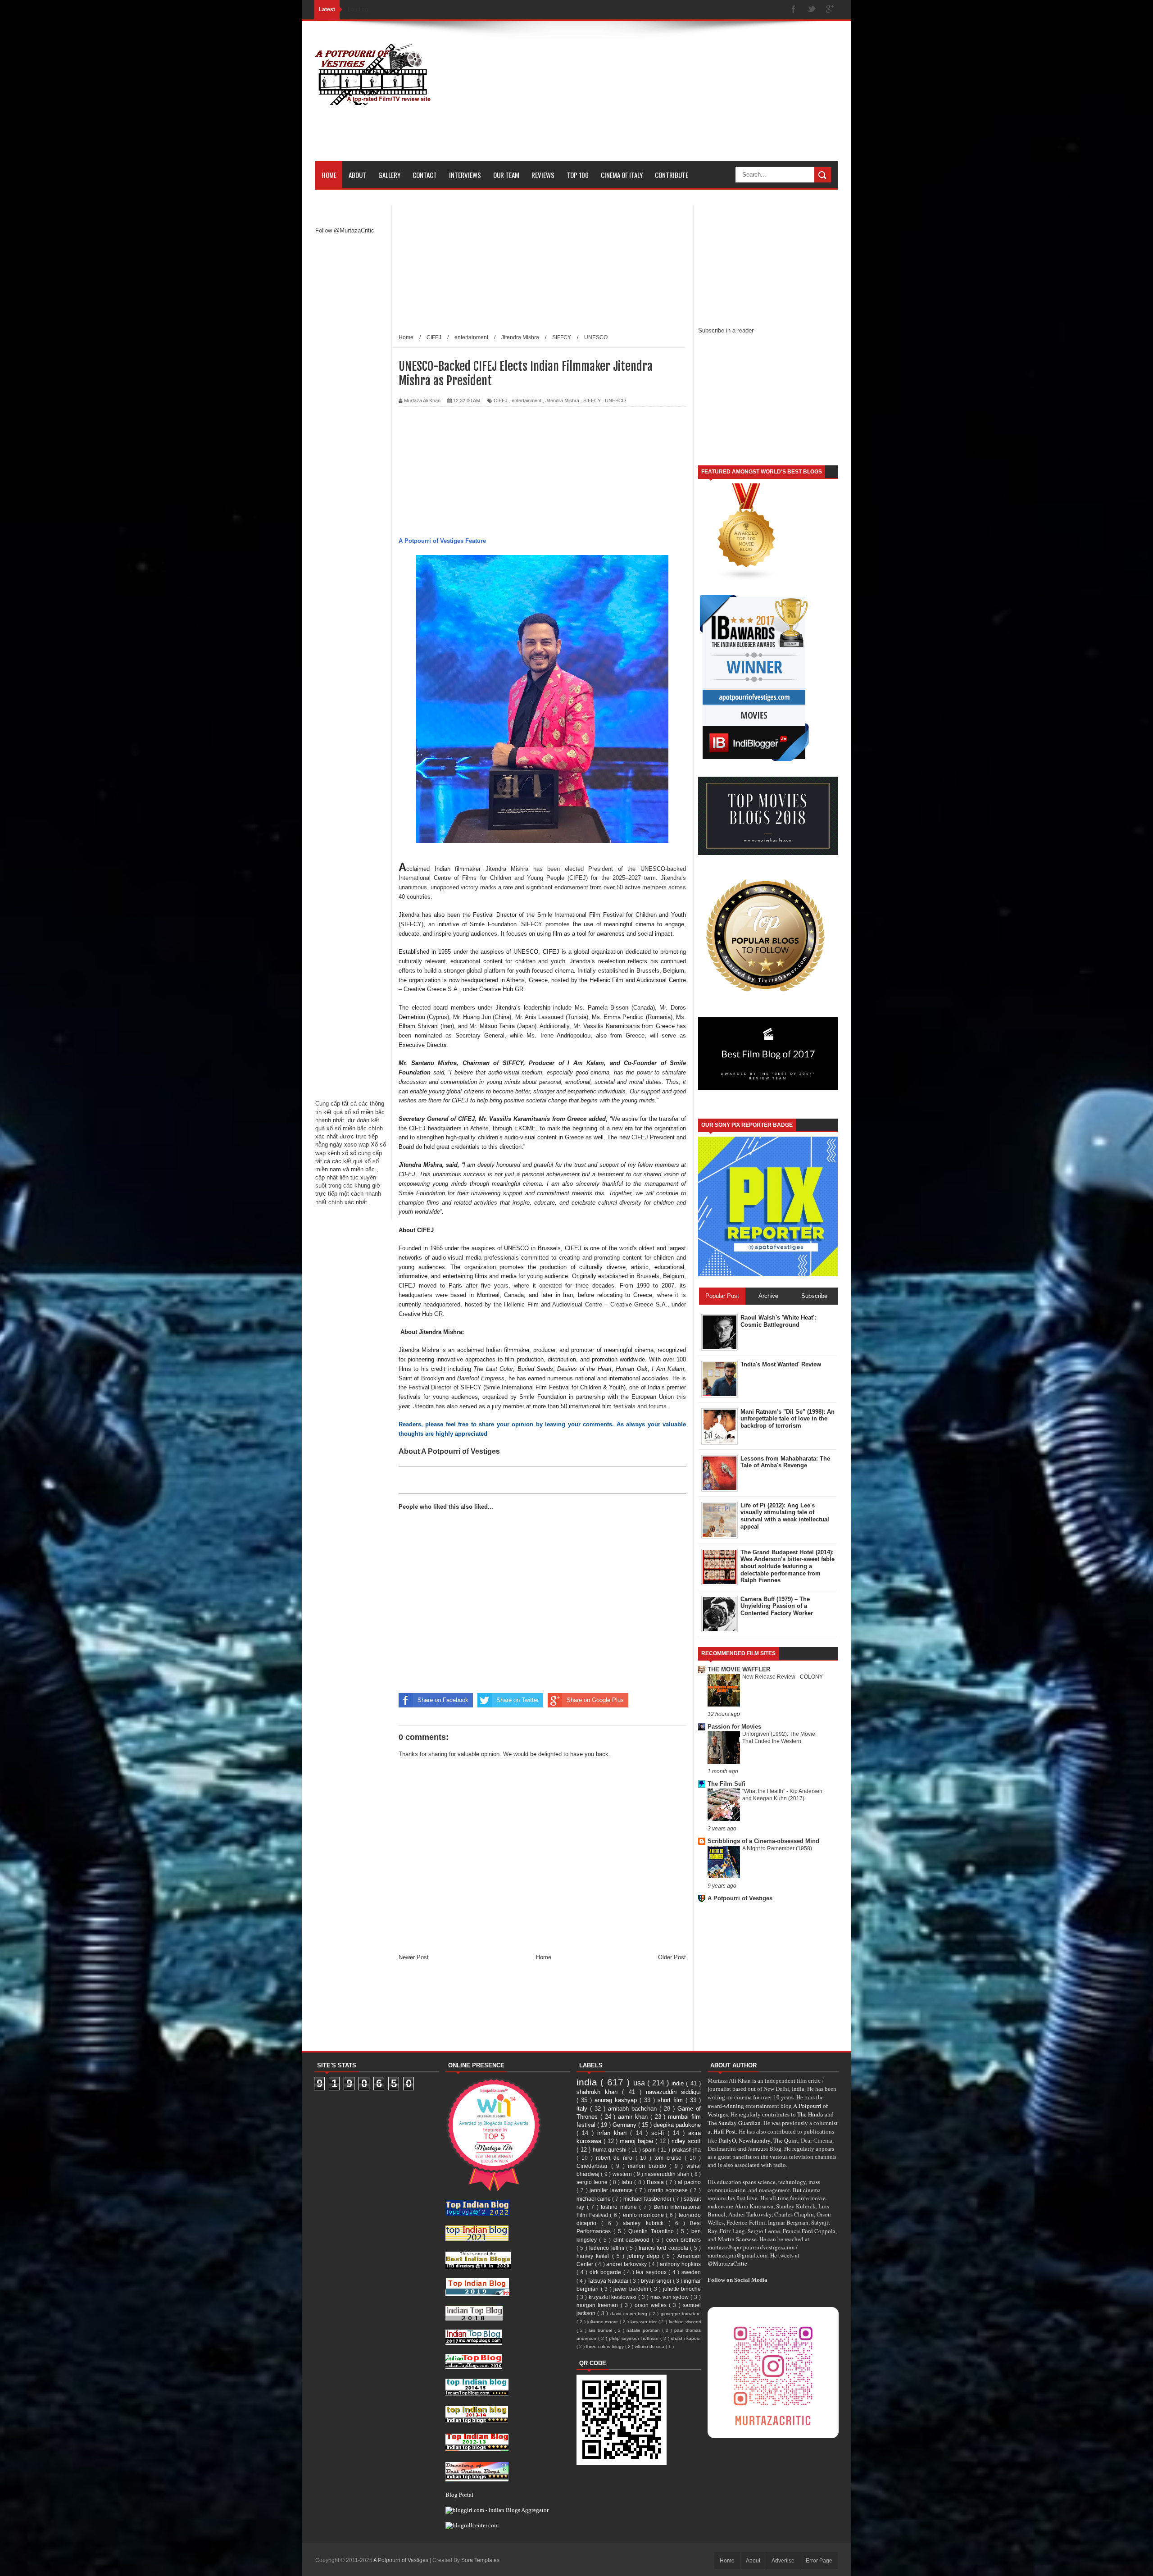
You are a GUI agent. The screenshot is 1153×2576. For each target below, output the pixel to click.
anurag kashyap (617, 2100)
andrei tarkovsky (627, 2264)
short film (672, 2100)
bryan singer (657, 2281)
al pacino (689, 2182)
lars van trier (645, 2322)
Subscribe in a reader (726, 330)
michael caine (594, 2199)
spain (650, 2150)
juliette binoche (682, 2289)
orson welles (652, 2305)
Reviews (543, 175)
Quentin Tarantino (652, 2231)
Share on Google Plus (595, 1700)
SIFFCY (592, 401)
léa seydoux (652, 2272)
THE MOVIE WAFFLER (739, 1669)
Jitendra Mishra (562, 401)
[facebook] (794, 10)
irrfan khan (614, 2133)
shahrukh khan (599, 2092)
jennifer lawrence (612, 2190)
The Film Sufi (726, 1784)
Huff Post (725, 2131)
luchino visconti (685, 2322)
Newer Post (414, 1957)
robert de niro (616, 2158)
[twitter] (812, 10)
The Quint (786, 2140)
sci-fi (659, 2133)
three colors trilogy (606, 2346)
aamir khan (634, 2117)
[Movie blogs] (747, 579)
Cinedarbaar (594, 2166)
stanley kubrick (645, 2223)
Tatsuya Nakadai (608, 2281)
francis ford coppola (664, 2248)
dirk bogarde (606, 2272)
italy (583, 2109)
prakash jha (687, 2150)
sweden (691, 2272)
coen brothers (683, 2240)
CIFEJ (501, 401)
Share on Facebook (443, 1700)
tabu (628, 2182)
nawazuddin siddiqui (673, 2092)
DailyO (727, 2140)
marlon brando (649, 2166)
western (623, 2174)
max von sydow (671, 2297)
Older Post (672, 1957)
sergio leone (593, 2182)
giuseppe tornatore (681, 2314)
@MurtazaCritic (727, 2263)
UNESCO (615, 401)
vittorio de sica (650, 2346)
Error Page (819, 2561)
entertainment (527, 401)
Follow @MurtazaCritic (345, 230)
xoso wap (356, 1145)
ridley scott (686, 2141)
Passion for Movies (734, 1727)
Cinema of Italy (622, 175)
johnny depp (645, 2256)
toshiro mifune (620, 2207)
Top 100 (578, 175)
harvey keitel (594, 2256)
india (588, 2082)
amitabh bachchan (634, 2109)
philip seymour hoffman (634, 2338)
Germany (625, 2125)
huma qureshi (611, 2150)
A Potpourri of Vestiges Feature (442, 541)
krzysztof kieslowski (614, 2297)
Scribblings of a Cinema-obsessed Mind (763, 1841)
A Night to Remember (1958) (777, 1848)
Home (329, 175)
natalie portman (644, 2330)
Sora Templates (480, 2560)
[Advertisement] (674, 98)
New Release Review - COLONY (783, 1677)
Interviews (465, 175)
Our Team (506, 175)
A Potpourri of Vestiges (740, 1898)
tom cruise (670, 2158)
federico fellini (608, 2248)
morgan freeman (599, 2305)
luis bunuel (601, 2330)
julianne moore (604, 2322)
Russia (656, 2182)
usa (640, 2083)
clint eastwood (633, 2240)
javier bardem (632, 2289)
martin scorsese (669, 2190)
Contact (425, 175)
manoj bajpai (638, 2141)
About (357, 175)
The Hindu (810, 2114)
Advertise (783, 2561)
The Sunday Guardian (734, 2123)
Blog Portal (459, 2494)
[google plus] (830, 10)
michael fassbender (648, 2199)
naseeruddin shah (668, 2174)
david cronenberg (630, 2314)
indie (679, 2083)
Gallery (389, 175)
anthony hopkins (680, 2264)
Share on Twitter (517, 1700)
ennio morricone (644, 2215)
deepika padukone (677, 2125)
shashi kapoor (686, 2338)
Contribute (672, 175)
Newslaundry (755, 2140)
